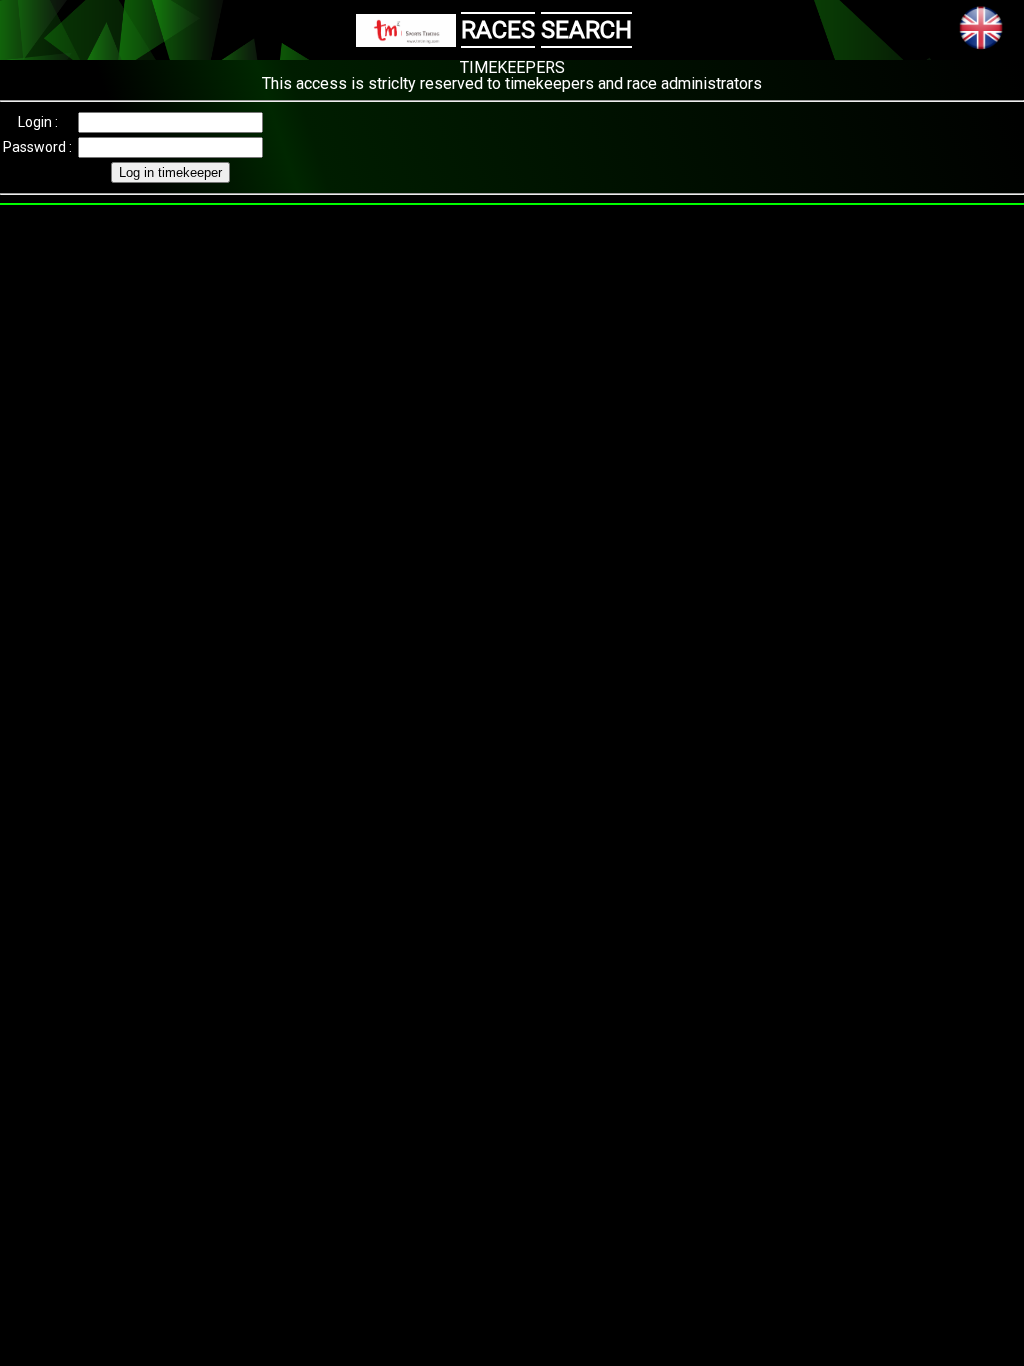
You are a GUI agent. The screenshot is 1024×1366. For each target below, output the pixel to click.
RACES (498, 30)
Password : (37, 147)
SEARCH (586, 30)
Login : (38, 122)
